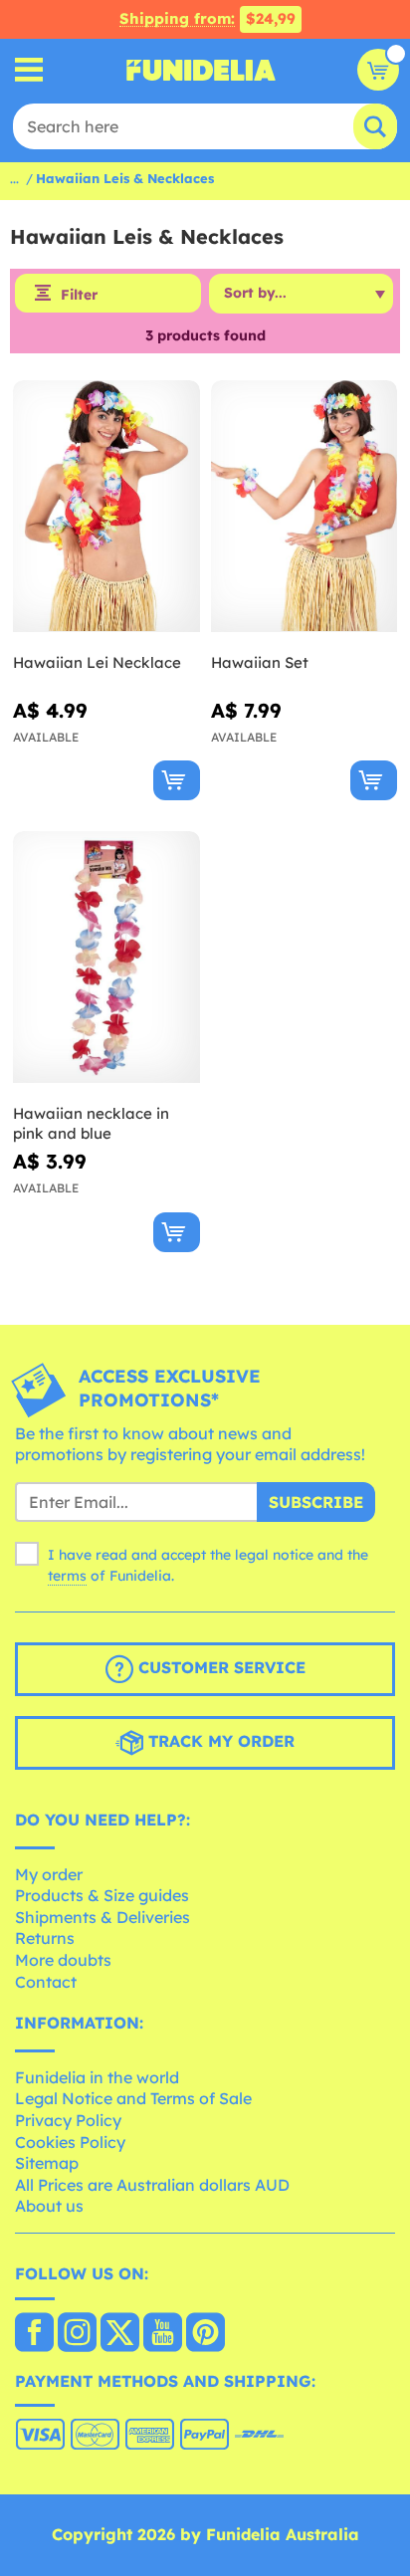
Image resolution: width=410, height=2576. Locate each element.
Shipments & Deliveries (102, 1917)
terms (67, 1576)
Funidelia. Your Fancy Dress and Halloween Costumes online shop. (201, 70)
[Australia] (34, 2334)
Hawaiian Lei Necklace (97, 662)
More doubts (63, 1960)
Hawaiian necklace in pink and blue (91, 1123)
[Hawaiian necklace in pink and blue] (106, 958)
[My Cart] (378, 70)
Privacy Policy (68, 2120)
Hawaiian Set (260, 662)
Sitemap (47, 2163)
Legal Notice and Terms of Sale (133, 2098)
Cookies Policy (70, 2142)
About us (49, 2206)
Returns (45, 1938)
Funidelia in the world (97, 2077)
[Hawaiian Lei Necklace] (106, 507)
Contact (46, 1982)
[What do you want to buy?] (29, 70)
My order (49, 1874)
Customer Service (219, 1667)
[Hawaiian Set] (305, 507)
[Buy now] (177, 780)
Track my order (219, 1741)
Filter (79, 295)
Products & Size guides (102, 1895)
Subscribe (316, 1502)
